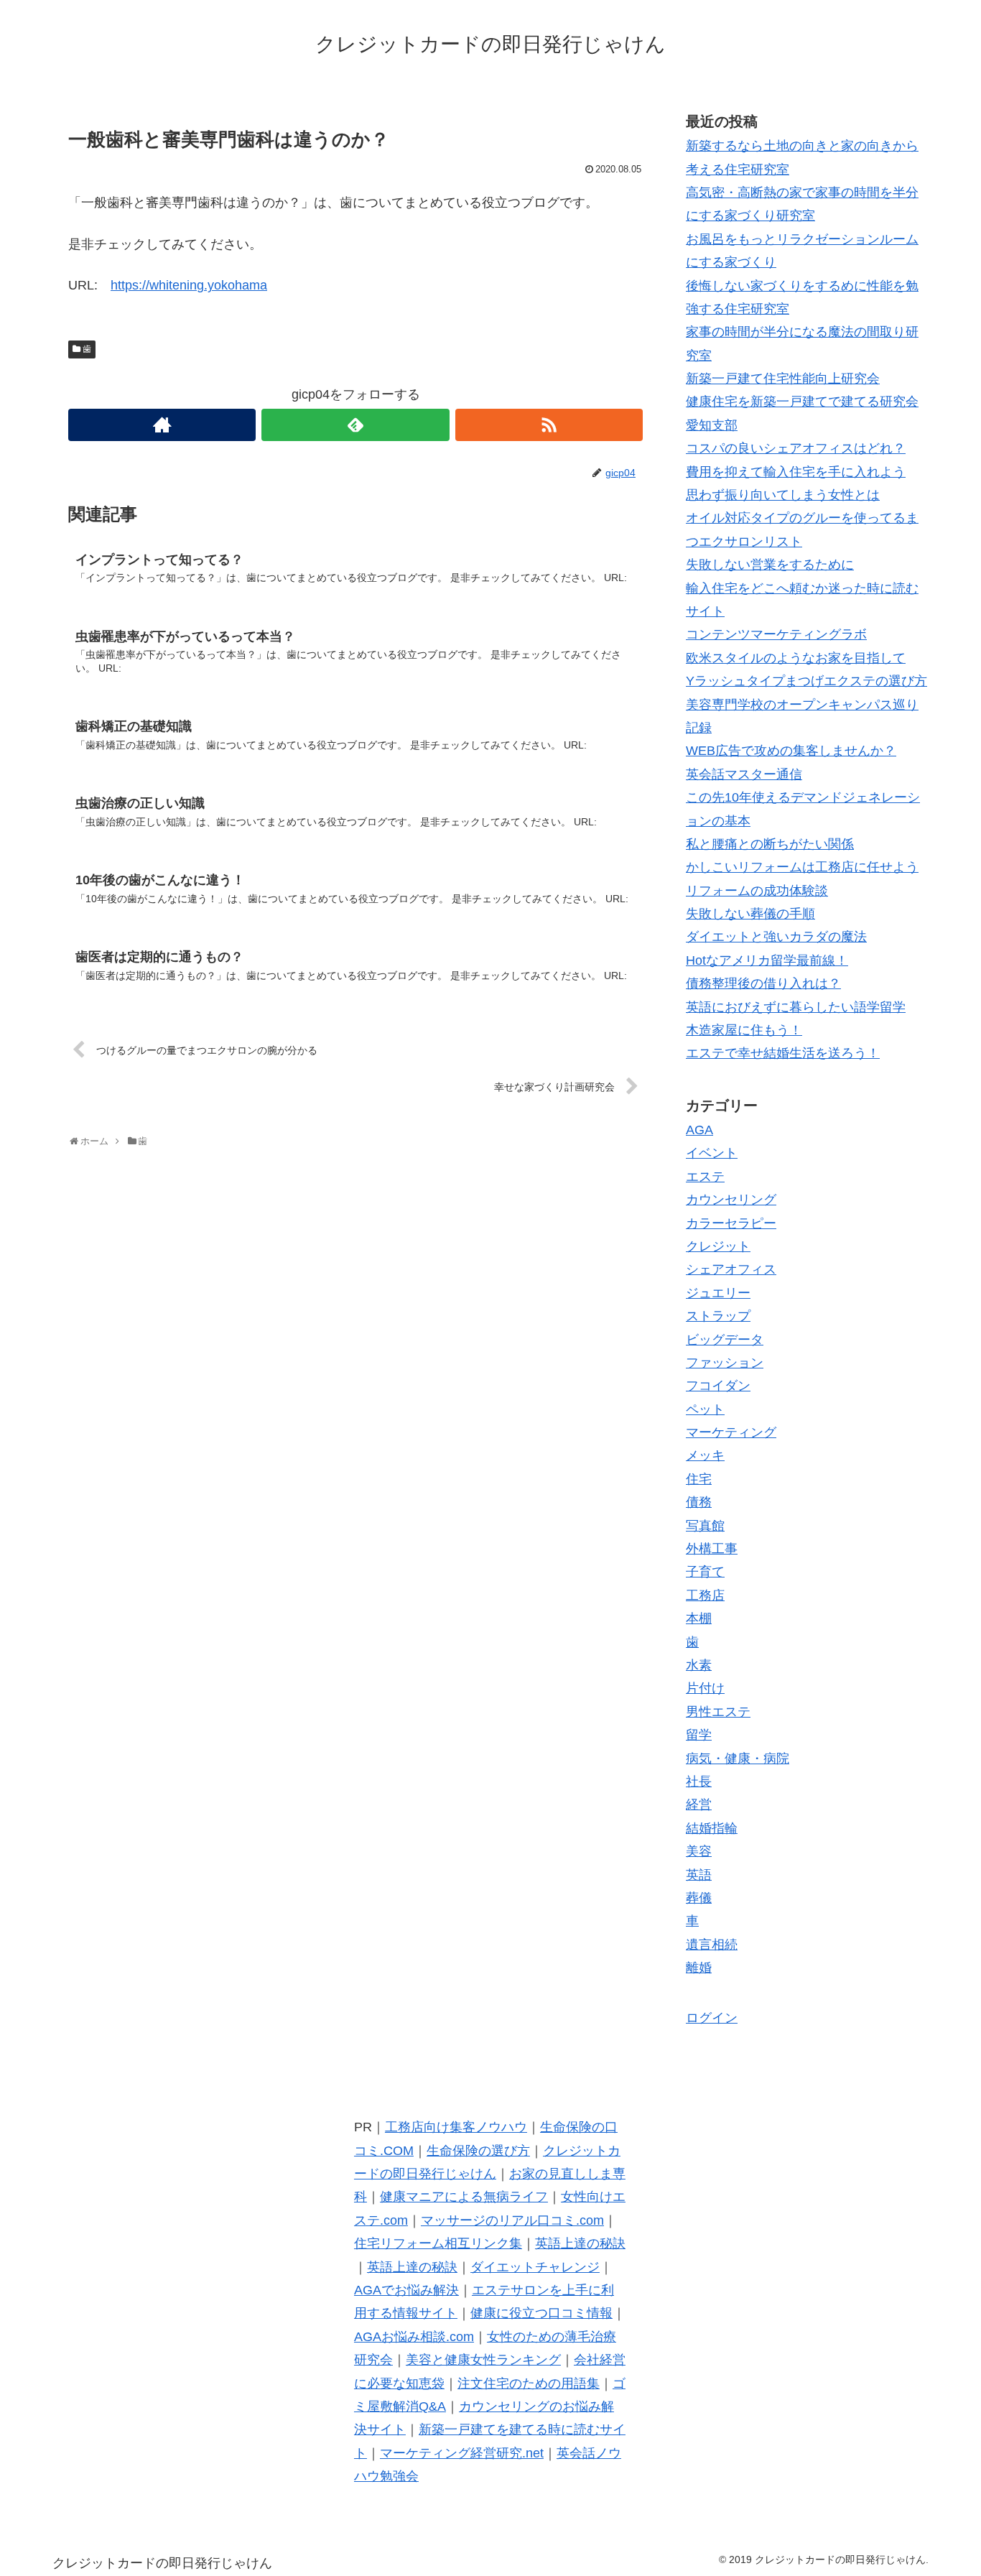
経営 (699, 1804)
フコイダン (718, 1386)
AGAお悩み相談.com (414, 2337)
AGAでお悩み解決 (406, 2290)
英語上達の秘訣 (580, 2243)
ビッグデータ (725, 1339)
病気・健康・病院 (738, 1758)
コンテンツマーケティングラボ (776, 634)
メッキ (705, 1455)
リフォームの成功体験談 (757, 891)
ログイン (712, 2018)
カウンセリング (731, 1200)
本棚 (699, 1618)
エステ (705, 1177)
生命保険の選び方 (478, 2151)
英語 (699, 1874)
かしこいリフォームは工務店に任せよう (802, 867)
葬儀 (699, 1898)
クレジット (718, 1246)
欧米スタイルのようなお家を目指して (796, 658)
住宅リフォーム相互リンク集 (438, 2243)
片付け (705, 1688)
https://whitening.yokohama (189, 285)
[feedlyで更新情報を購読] (355, 425)
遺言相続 (712, 1944)
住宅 (699, 1479)
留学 (699, 1735)
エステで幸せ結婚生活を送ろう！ (783, 1053)
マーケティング (731, 1432)
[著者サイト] (162, 425)
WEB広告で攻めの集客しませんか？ (791, 751)
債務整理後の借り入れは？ (763, 983)
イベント (712, 1153)
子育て (705, 1572)
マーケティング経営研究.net (462, 2453)
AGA (699, 1130)
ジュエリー (718, 1293)
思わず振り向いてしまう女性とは (783, 495)
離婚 (699, 1968)
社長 (699, 1782)
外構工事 (712, 1549)
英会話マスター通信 (744, 774)
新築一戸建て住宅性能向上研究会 (783, 379)
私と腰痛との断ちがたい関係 (770, 844)
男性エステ (718, 1712)
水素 (699, 1665)
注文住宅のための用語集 (529, 2383)
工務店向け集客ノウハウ (456, 2127)
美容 (699, 1851)
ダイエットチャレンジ (535, 2267)
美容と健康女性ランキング (483, 2360)
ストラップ (718, 1316)
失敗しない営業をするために (770, 565)
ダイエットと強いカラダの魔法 (776, 937)
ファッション (725, 1363)
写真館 (705, 1525)
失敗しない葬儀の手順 (750, 914)
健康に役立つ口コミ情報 (541, 2313)
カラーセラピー (731, 1223)
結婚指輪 (712, 1828)
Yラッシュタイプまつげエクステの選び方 (806, 681)
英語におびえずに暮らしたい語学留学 (796, 1007)
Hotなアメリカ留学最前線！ (767, 960)
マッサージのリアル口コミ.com (512, 2220)
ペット (705, 1409)
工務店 (705, 1595)
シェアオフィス (731, 1269)
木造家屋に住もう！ (744, 1030)
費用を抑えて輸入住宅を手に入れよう (796, 472)
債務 (699, 1502)
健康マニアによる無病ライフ (464, 2197)
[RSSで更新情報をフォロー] (549, 425)
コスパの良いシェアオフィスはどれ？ (796, 448)
